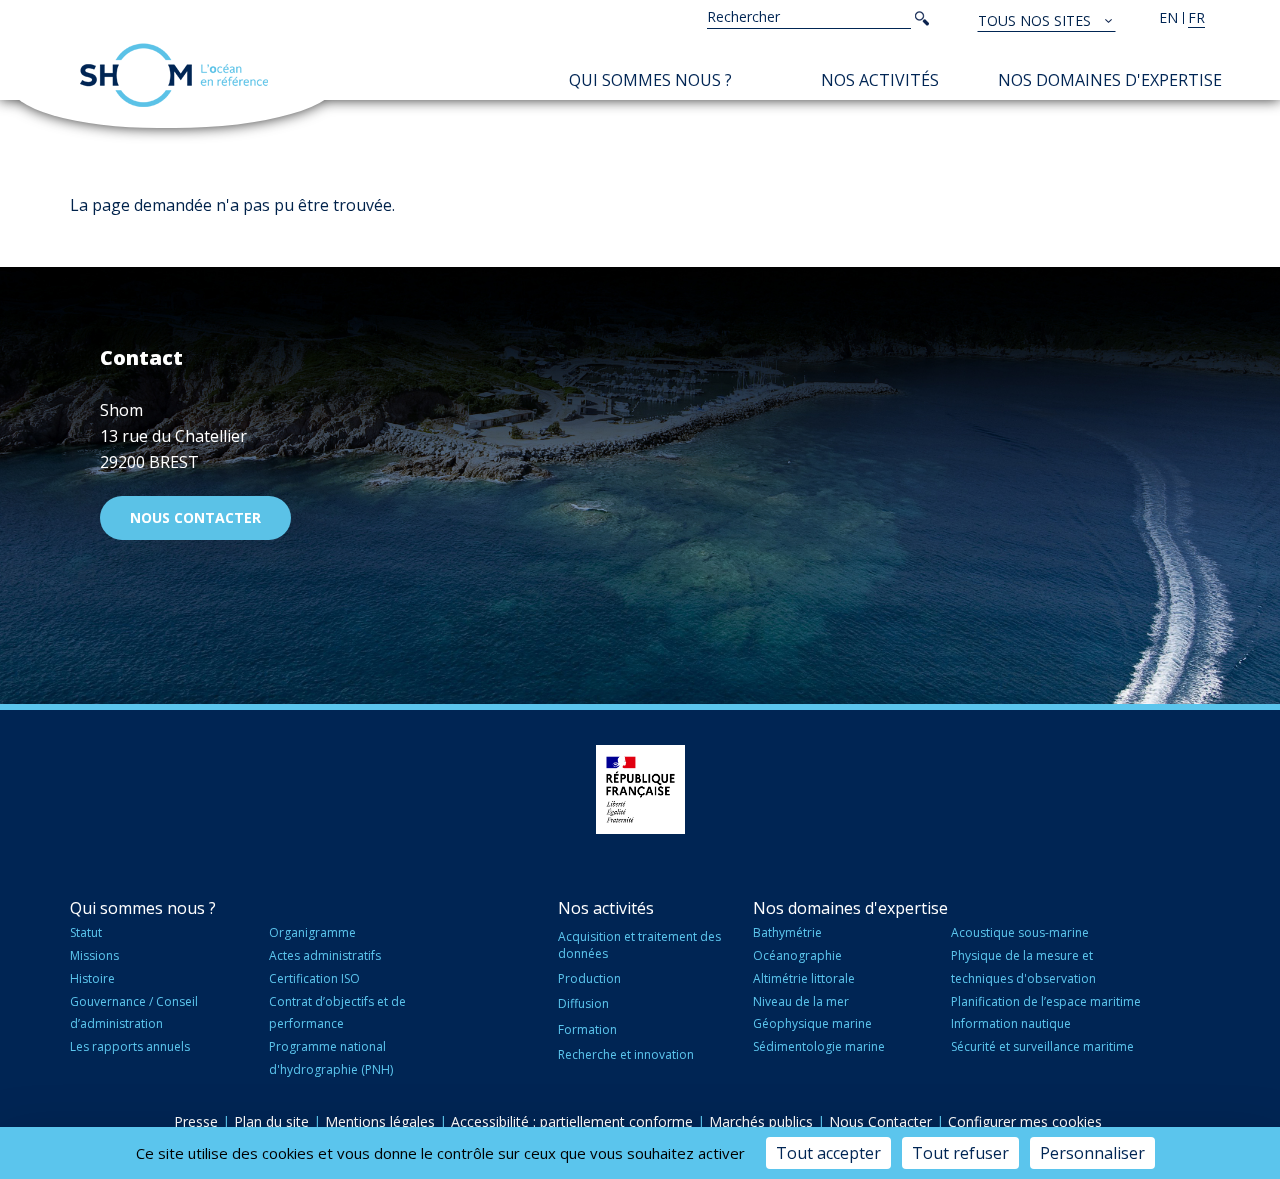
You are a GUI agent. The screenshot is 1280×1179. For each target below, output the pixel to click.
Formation (587, 1029)
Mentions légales (380, 1121)
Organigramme (312, 932)
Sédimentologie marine (819, 1046)
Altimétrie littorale (804, 978)
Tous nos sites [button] (1036, 20)
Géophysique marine (812, 1023)
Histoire (92, 978)
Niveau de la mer (801, 1001)
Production (589, 978)
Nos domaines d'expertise (1110, 80)
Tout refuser (960, 1153)
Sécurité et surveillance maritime (1042, 1046)
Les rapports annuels (130, 1046)
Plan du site (271, 1121)
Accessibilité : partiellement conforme (572, 1121)
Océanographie (797, 955)
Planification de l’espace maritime (1046, 1001)
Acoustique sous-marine (1020, 932)
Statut (86, 932)
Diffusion (583, 1003)
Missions (94, 955)
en (1168, 17)
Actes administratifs (325, 955)
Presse (196, 1121)
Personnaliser (1092, 1153)
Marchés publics (761, 1121)
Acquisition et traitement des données (639, 945)
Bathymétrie (787, 932)
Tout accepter (828, 1153)
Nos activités (880, 80)
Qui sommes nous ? (650, 80)
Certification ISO (314, 978)
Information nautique (1011, 1023)
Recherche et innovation (626, 1054)
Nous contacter (195, 517)
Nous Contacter (880, 1121)
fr (1196, 17)
